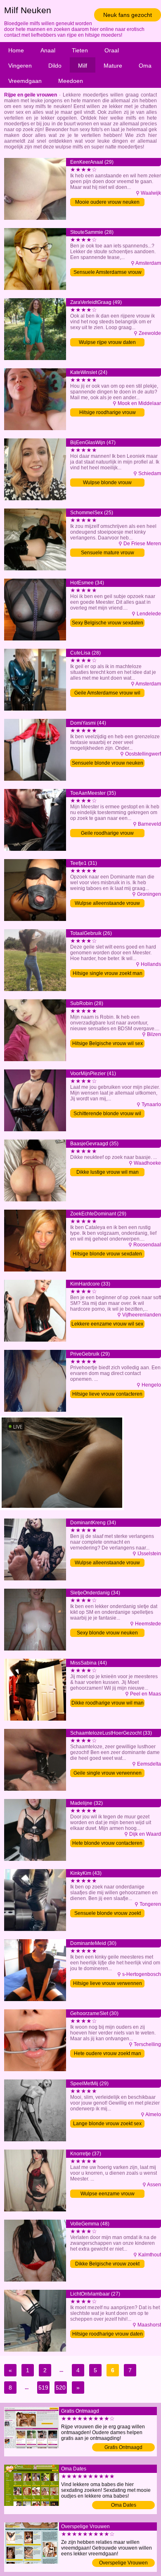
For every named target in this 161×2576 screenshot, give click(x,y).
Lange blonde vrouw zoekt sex (107, 2124)
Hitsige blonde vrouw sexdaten (107, 1254)
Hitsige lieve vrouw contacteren (107, 1394)
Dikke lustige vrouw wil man (108, 1172)
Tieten (80, 50)
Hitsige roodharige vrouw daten (108, 2334)
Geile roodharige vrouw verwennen (107, 834)
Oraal (112, 50)
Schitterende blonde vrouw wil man (107, 1114)
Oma (145, 66)
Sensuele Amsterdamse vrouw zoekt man (108, 273)
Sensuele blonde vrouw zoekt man (108, 1914)
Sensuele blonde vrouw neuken (108, 763)
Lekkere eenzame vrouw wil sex (107, 1324)
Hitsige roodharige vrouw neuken (108, 413)
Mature (113, 66)
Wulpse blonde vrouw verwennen (107, 483)
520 (61, 2388)
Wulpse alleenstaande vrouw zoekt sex (107, 904)
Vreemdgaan (25, 81)
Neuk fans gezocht (128, 15)
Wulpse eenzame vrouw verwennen (108, 2194)
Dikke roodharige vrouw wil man (108, 1703)
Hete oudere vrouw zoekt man (108, 2053)
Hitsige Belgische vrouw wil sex (108, 1043)
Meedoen (71, 81)
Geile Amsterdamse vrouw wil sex (107, 693)
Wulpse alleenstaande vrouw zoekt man (107, 1563)
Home (16, 50)
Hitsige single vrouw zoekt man (108, 973)
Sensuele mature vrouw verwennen (108, 553)
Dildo (55, 66)
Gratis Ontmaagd (123, 2447)
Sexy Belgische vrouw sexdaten (108, 623)
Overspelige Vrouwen (123, 2563)
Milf (83, 66)
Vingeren (20, 66)
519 (43, 2388)
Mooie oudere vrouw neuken (107, 202)
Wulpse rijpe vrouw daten (107, 342)
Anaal (48, 50)
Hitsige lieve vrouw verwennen (108, 1983)
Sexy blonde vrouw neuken (107, 1633)
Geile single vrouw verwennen (108, 1773)
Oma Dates (124, 2505)
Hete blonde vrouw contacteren (107, 1843)
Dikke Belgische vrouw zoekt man (107, 2264)
